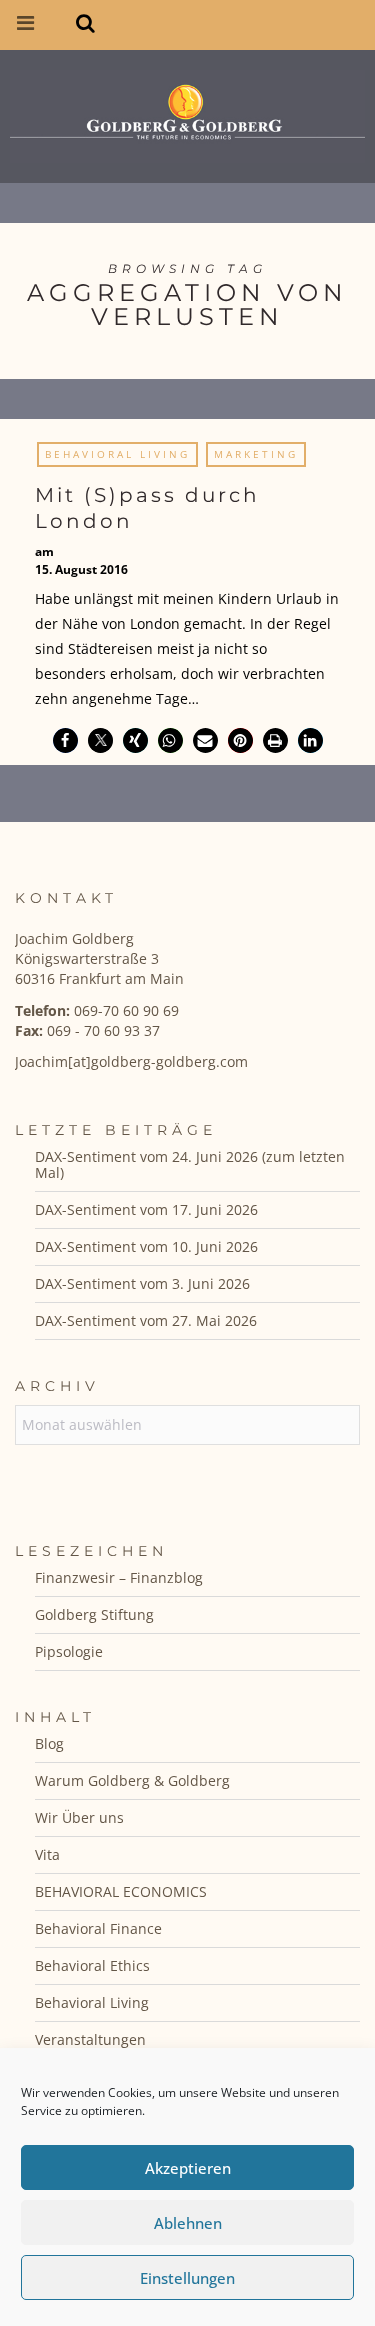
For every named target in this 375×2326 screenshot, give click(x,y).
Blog (49, 1743)
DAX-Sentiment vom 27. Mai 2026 (146, 1320)
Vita (47, 1854)
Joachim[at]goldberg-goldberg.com (131, 1061)
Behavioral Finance (98, 1928)
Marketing (256, 454)
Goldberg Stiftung (94, 1614)
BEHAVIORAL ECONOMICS (121, 1891)
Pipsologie (69, 1651)
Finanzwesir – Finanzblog (119, 1577)
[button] (65, 740)
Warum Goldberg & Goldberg (132, 1780)
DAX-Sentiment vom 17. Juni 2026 (146, 1209)
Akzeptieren (188, 2168)
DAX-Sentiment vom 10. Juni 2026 (146, 1246)
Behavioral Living (117, 454)
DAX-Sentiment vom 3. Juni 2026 (142, 1283)
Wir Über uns (79, 1817)
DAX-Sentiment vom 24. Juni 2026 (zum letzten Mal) (190, 1164)
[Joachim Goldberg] (187, 111)
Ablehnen (188, 2223)
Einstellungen (187, 2278)
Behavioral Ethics (92, 1965)
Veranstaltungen (90, 2039)
